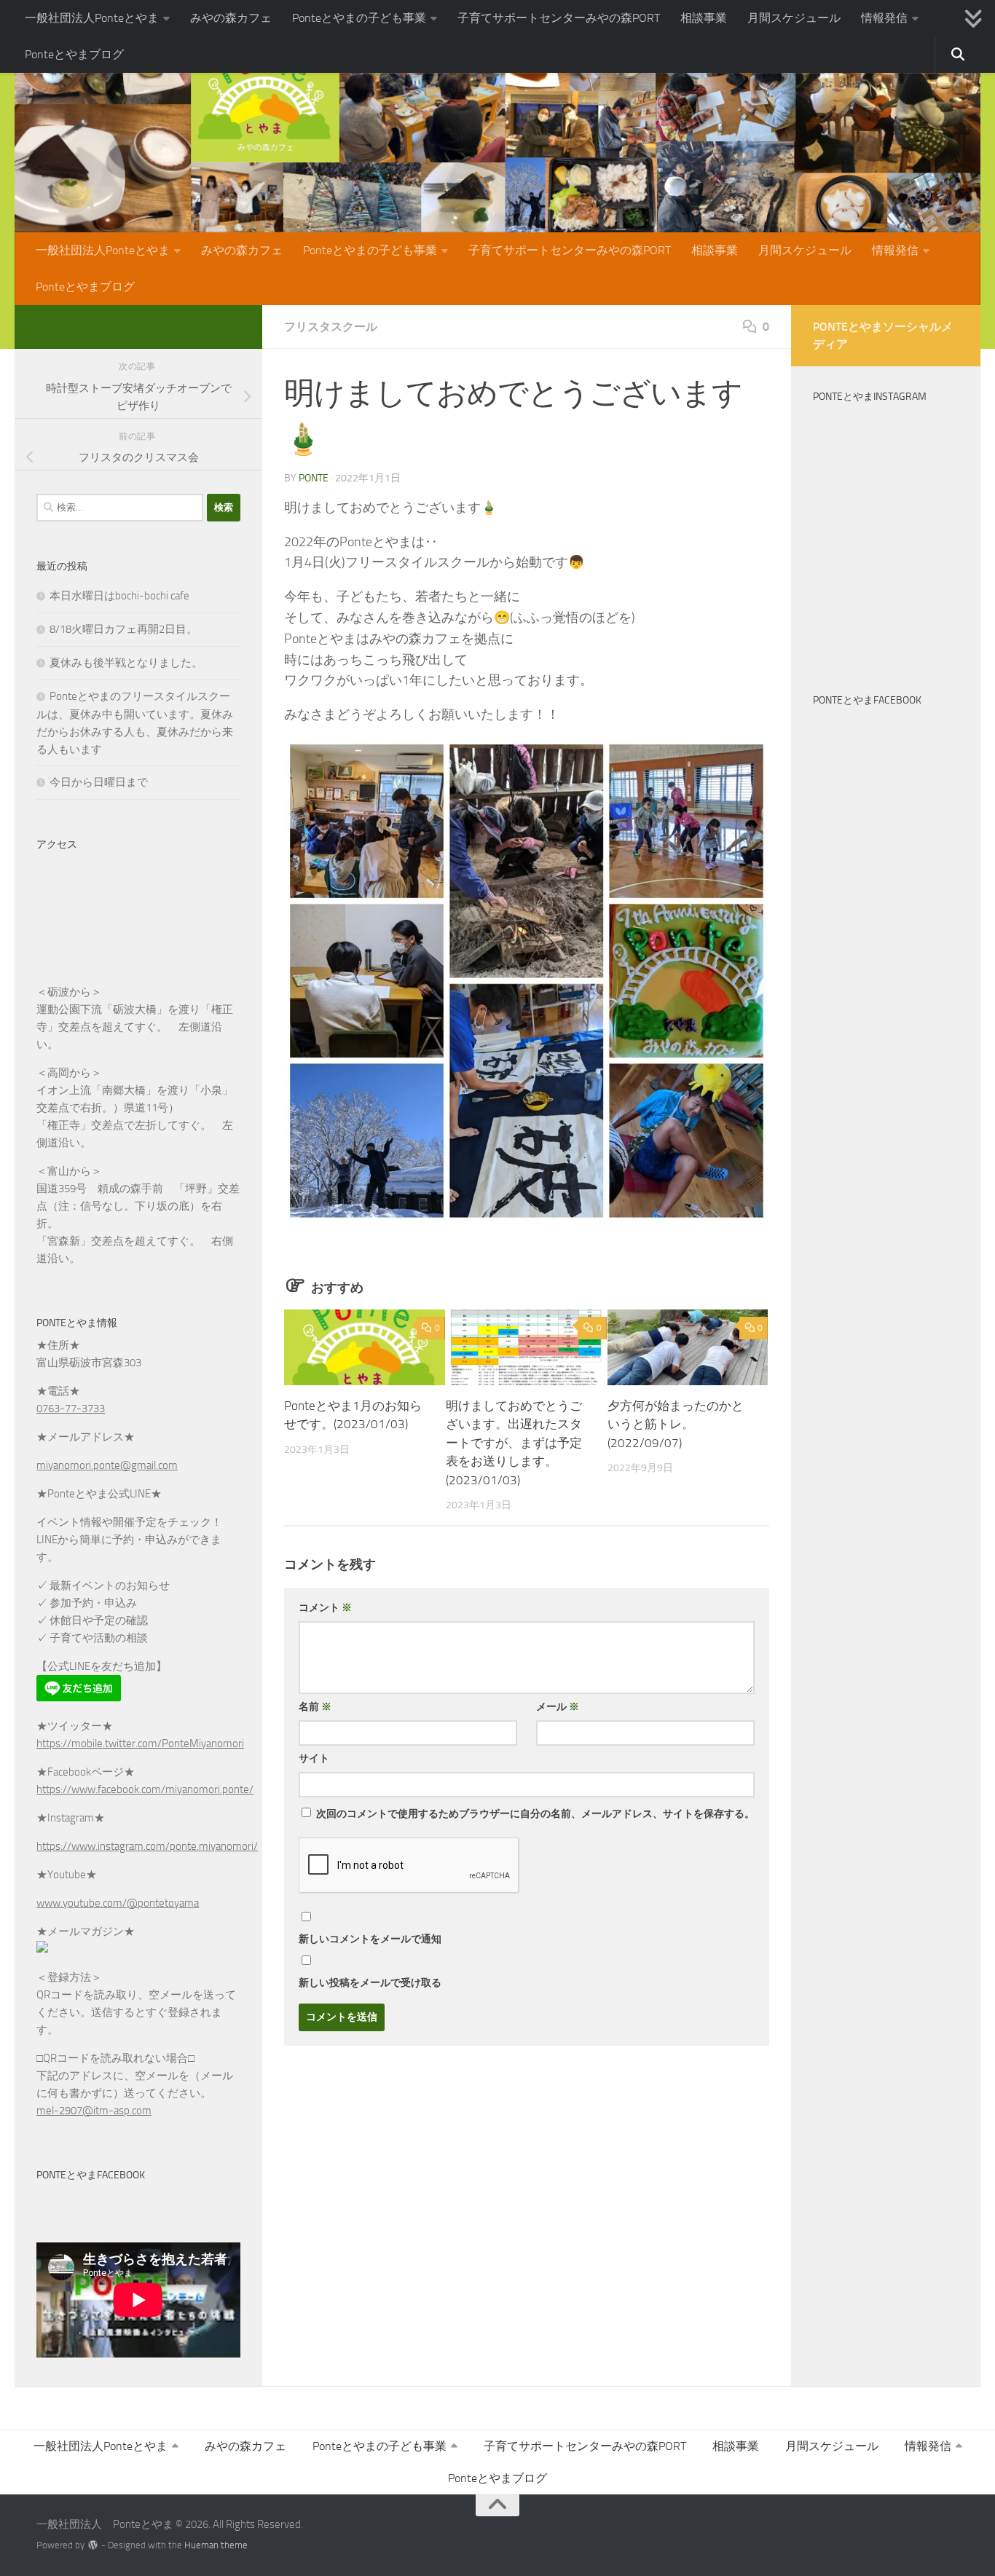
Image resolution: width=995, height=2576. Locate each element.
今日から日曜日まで (99, 782)
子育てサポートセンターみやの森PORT (559, 18)
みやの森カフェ (231, 18)
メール (558, 1707)
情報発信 (884, 18)
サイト (314, 1758)
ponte (314, 478)
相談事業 (704, 18)
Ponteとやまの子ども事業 (359, 18)
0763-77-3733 (71, 1409)
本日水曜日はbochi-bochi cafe (119, 596)
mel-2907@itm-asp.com (94, 2111)
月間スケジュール (794, 18)
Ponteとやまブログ (74, 54)
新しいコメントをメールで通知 (370, 1939)
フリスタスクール (331, 327)
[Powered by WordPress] (93, 2545)
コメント (325, 1608)
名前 (315, 1707)
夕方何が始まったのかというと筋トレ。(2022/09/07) (676, 1424)
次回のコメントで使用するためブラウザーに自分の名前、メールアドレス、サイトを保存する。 (535, 1814)
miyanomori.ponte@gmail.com (107, 1465)
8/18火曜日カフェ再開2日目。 (123, 629)
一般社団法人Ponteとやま (92, 18)
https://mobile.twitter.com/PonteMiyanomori (140, 1744)
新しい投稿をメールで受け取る (370, 1983)
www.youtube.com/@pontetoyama (118, 1903)
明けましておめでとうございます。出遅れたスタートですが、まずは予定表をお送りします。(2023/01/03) (514, 1443)
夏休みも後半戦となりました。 (126, 663)
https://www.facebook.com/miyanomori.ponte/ (145, 1789)
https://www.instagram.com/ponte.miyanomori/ (147, 1846)
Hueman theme (216, 2545)
